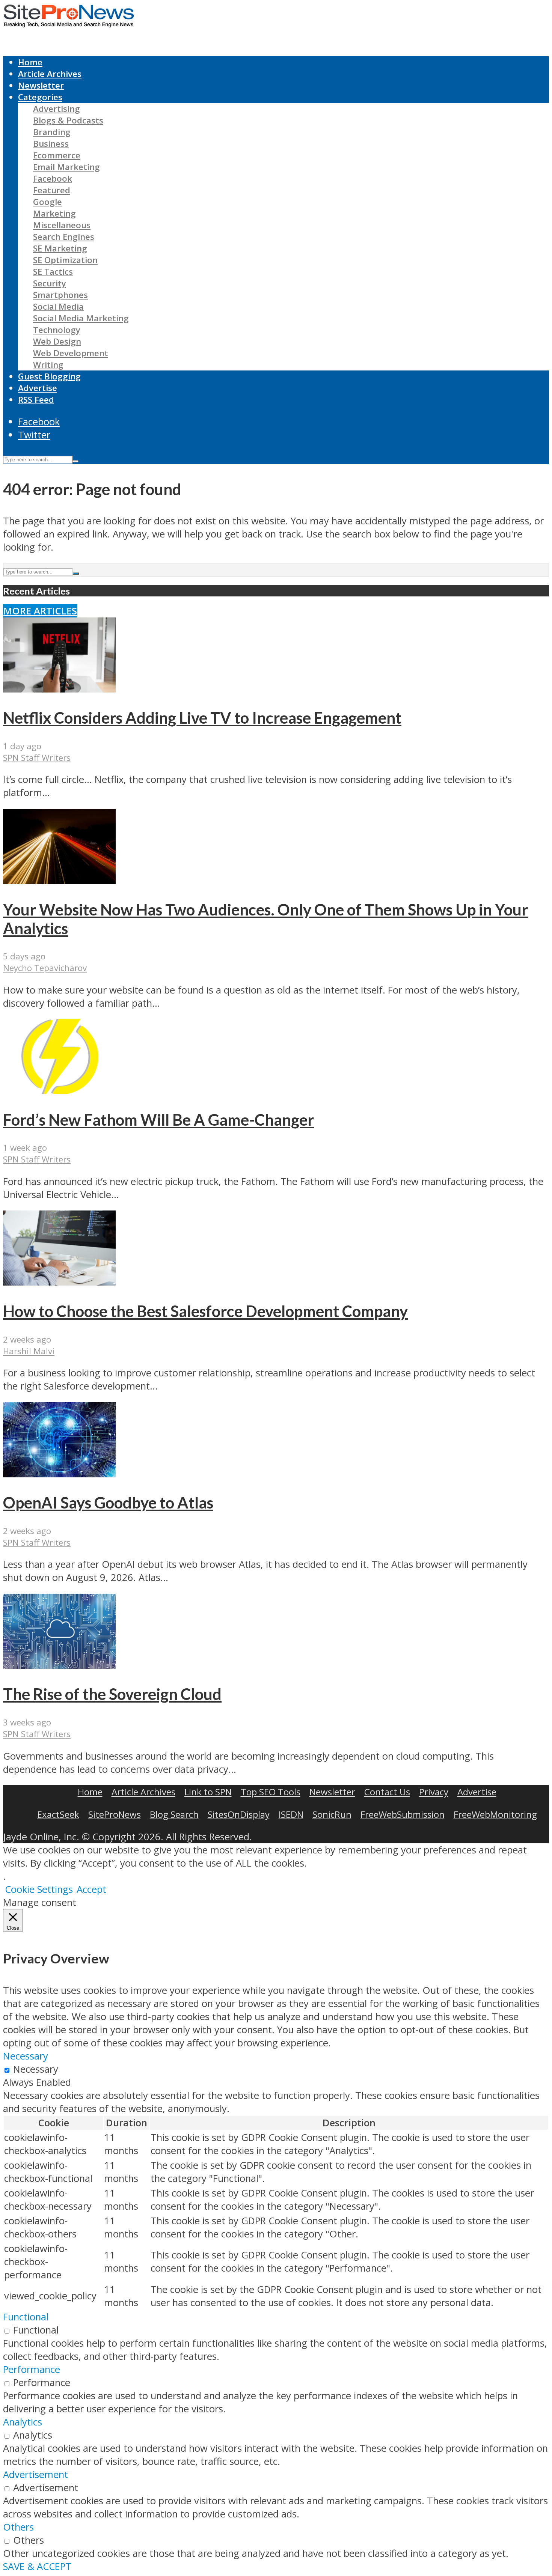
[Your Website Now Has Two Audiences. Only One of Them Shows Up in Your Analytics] (59, 880)
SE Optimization (65, 260)
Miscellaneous (62, 225)
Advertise (38, 388)
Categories (40, 97)
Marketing (54, 213)
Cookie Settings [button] (39, 1889)
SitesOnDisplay (239, 1814)
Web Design (57, 341)
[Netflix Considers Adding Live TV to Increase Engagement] (59, 689)
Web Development (71, 353)
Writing (48, 365)
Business (51, 144)
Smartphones (60, 295)
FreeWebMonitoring (495, 1814)
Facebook (53, 178)
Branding (52, 132)
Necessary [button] (26, 2056)
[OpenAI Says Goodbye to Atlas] (59, 1474)
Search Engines (64, 237)
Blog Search (174, 1814)
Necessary (36, 2069)
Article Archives (50, 74)
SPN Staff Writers (37, 758)
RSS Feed (36, 400)
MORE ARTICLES (40, 611)
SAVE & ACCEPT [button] (37, 2566)
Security (50, 283)
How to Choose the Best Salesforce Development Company (205, 1311)
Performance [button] (32, 2369)
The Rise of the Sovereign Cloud (112, 1694)
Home (30, 62)
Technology (57, 330)
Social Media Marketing (81, 318)
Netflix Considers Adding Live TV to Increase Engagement (202, 718)
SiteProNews (115, 1814)
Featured (52, 190)
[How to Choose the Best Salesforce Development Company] (59, 1282)
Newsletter (41, 85)
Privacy (434, 1792)
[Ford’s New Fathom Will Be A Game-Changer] (59, 1091)
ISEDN (291, 1814)
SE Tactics (53, 272)
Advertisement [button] (35, 2474)
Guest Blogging (49, 376)
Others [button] (18, 2527)
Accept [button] (91, 1889)
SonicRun (332, 1814)
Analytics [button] (23, 2422)
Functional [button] (26, 2317)
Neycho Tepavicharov (45, 968)
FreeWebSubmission (403, 1814)
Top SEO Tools (271, 1792)
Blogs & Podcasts (68, 120)
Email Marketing (66, 167)
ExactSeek (58, 1814)
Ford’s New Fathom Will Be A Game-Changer (158, 1120)
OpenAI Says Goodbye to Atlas (108, 1503)
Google (48, 202)
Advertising (57, 109)
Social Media (58, 306)
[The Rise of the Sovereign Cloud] (59, 1665)
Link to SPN (208, 1792)
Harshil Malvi (29, 1351)
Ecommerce (57, 155)
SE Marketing (60, 248)
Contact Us (387, 1792)
